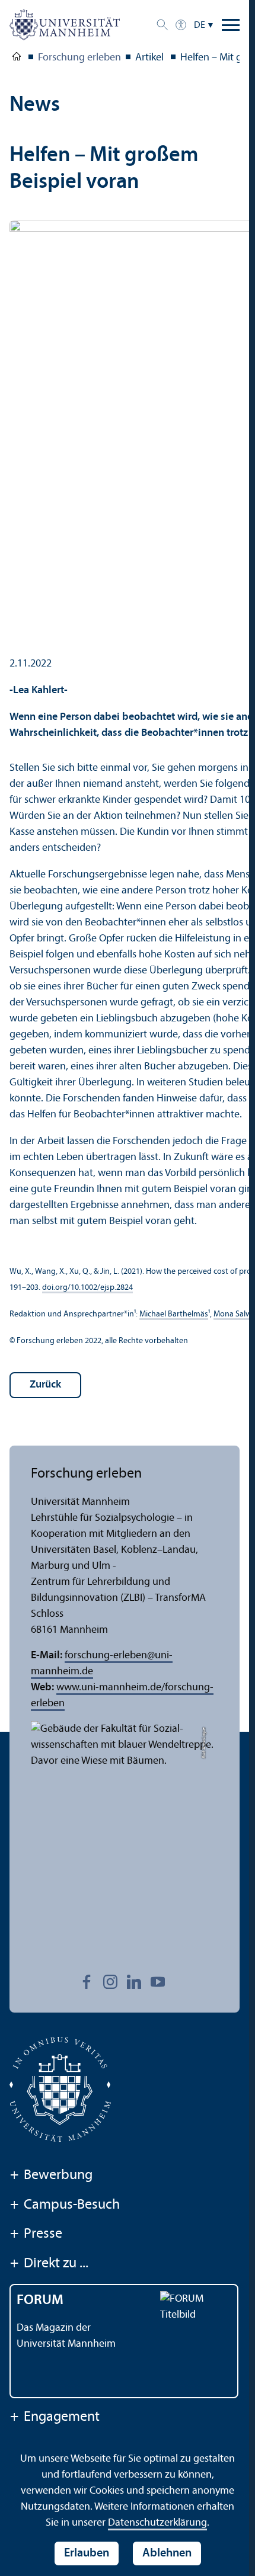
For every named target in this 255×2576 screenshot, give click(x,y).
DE (200, 25)
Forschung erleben (79, 58)
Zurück (45, 1385)
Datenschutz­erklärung (157, 2523)
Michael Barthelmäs (174, 1314)
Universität (17, 59)
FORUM (40, 2301)
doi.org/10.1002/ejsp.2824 (87, 1288)
